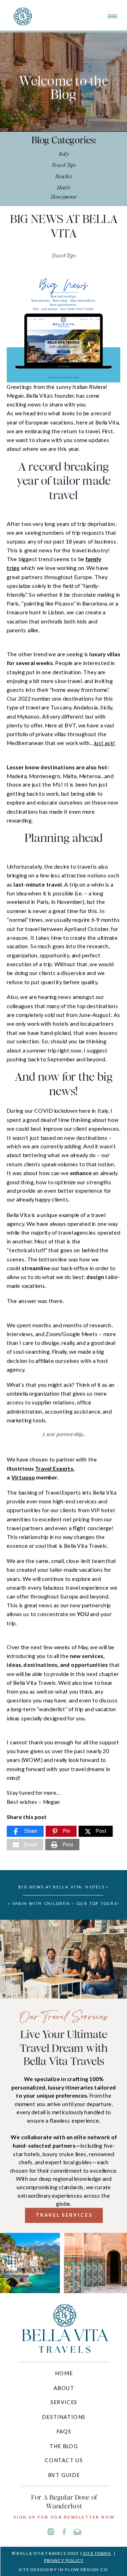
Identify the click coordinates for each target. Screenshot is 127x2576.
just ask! (105, 743)
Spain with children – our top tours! (66, 1904)
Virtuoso (23, 1477)
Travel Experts (54, 1468)
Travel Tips (64, 256)
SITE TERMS (97, 2553)
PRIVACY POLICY (64, 2560)
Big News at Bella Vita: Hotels (61, 1887)
